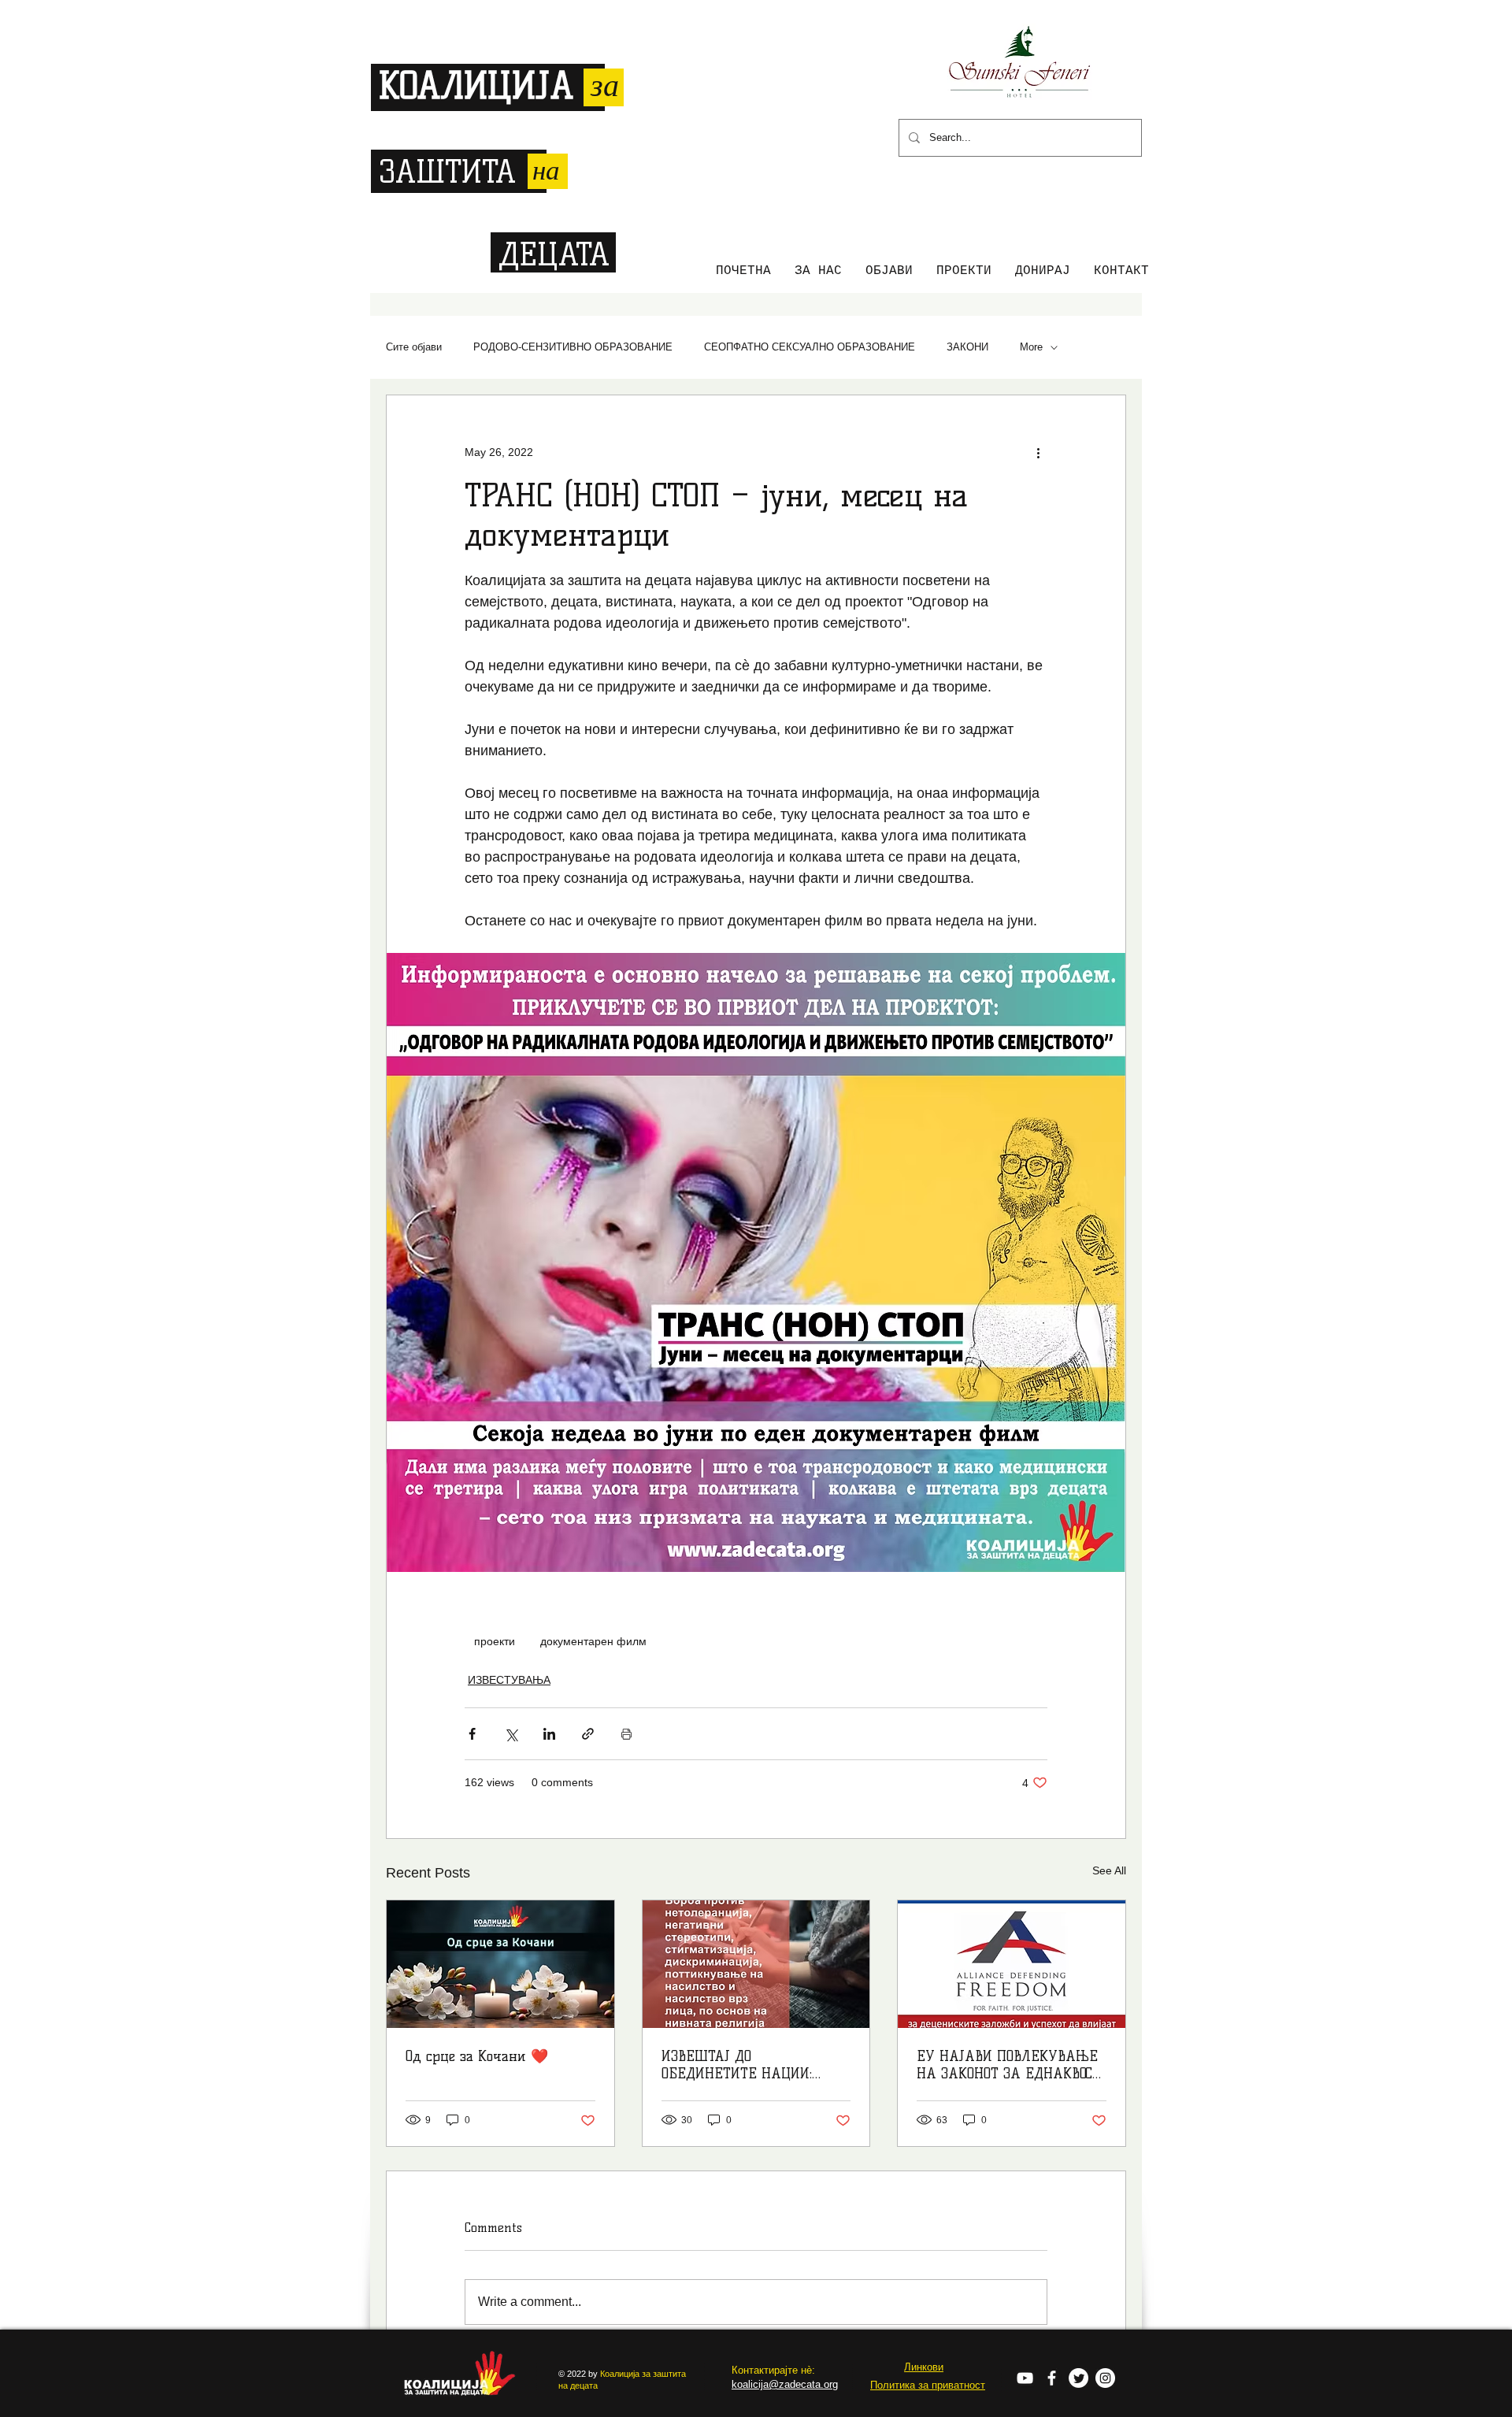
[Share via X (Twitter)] (511, 1734)
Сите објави (414, 347)
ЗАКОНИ (967, 347)
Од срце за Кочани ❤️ (477, 2056)
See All (1109, 1870)
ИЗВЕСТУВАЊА (509, 1680)
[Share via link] (588, 1734)
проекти (495, 1641)
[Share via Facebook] (472, 1734)
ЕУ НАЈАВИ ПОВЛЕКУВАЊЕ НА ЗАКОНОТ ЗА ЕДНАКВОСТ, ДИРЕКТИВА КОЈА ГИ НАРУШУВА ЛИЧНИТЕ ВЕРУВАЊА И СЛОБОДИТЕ (1010, 2065)
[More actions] (1038, 452)
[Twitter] (1078, 2378)
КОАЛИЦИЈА (476, 86)
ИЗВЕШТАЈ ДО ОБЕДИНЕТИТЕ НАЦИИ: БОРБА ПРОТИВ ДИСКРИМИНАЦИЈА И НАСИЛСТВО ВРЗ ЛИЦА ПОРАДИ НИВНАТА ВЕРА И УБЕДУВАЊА (747, 2065)
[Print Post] (626, 1734)
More (1031, 347)
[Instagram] (1105, 2378)
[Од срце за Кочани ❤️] (500, 1964)
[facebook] (1052, 2378)
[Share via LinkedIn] (549, 1734)
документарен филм (593, 1641)
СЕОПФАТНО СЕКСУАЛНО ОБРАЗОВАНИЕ (810, 347)
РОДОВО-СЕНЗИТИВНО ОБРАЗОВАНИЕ (573, 347)
